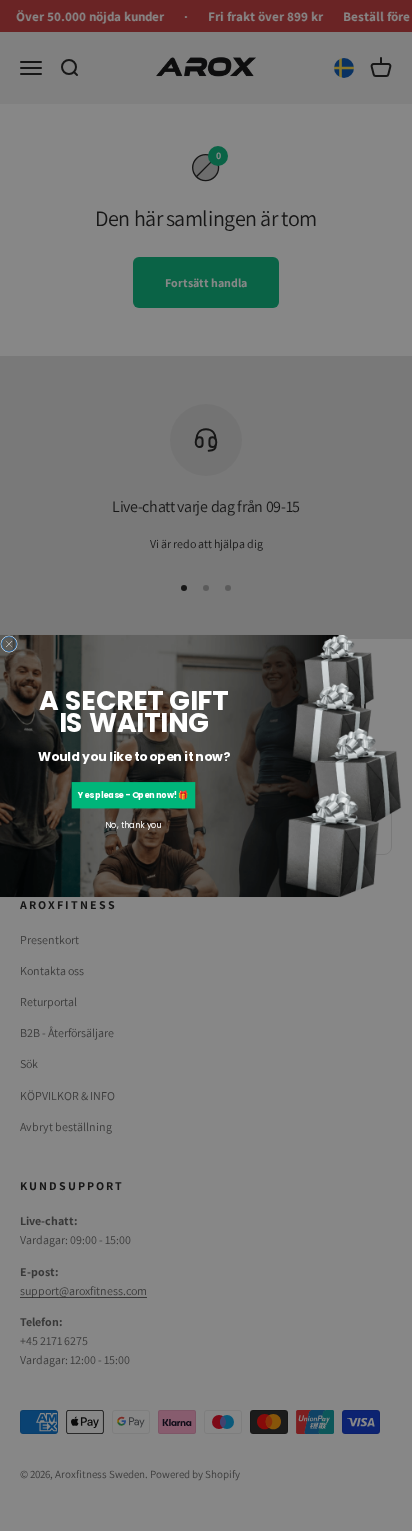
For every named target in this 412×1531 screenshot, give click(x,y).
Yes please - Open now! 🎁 (133, 795)
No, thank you (133, 825)
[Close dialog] (9, 643)
